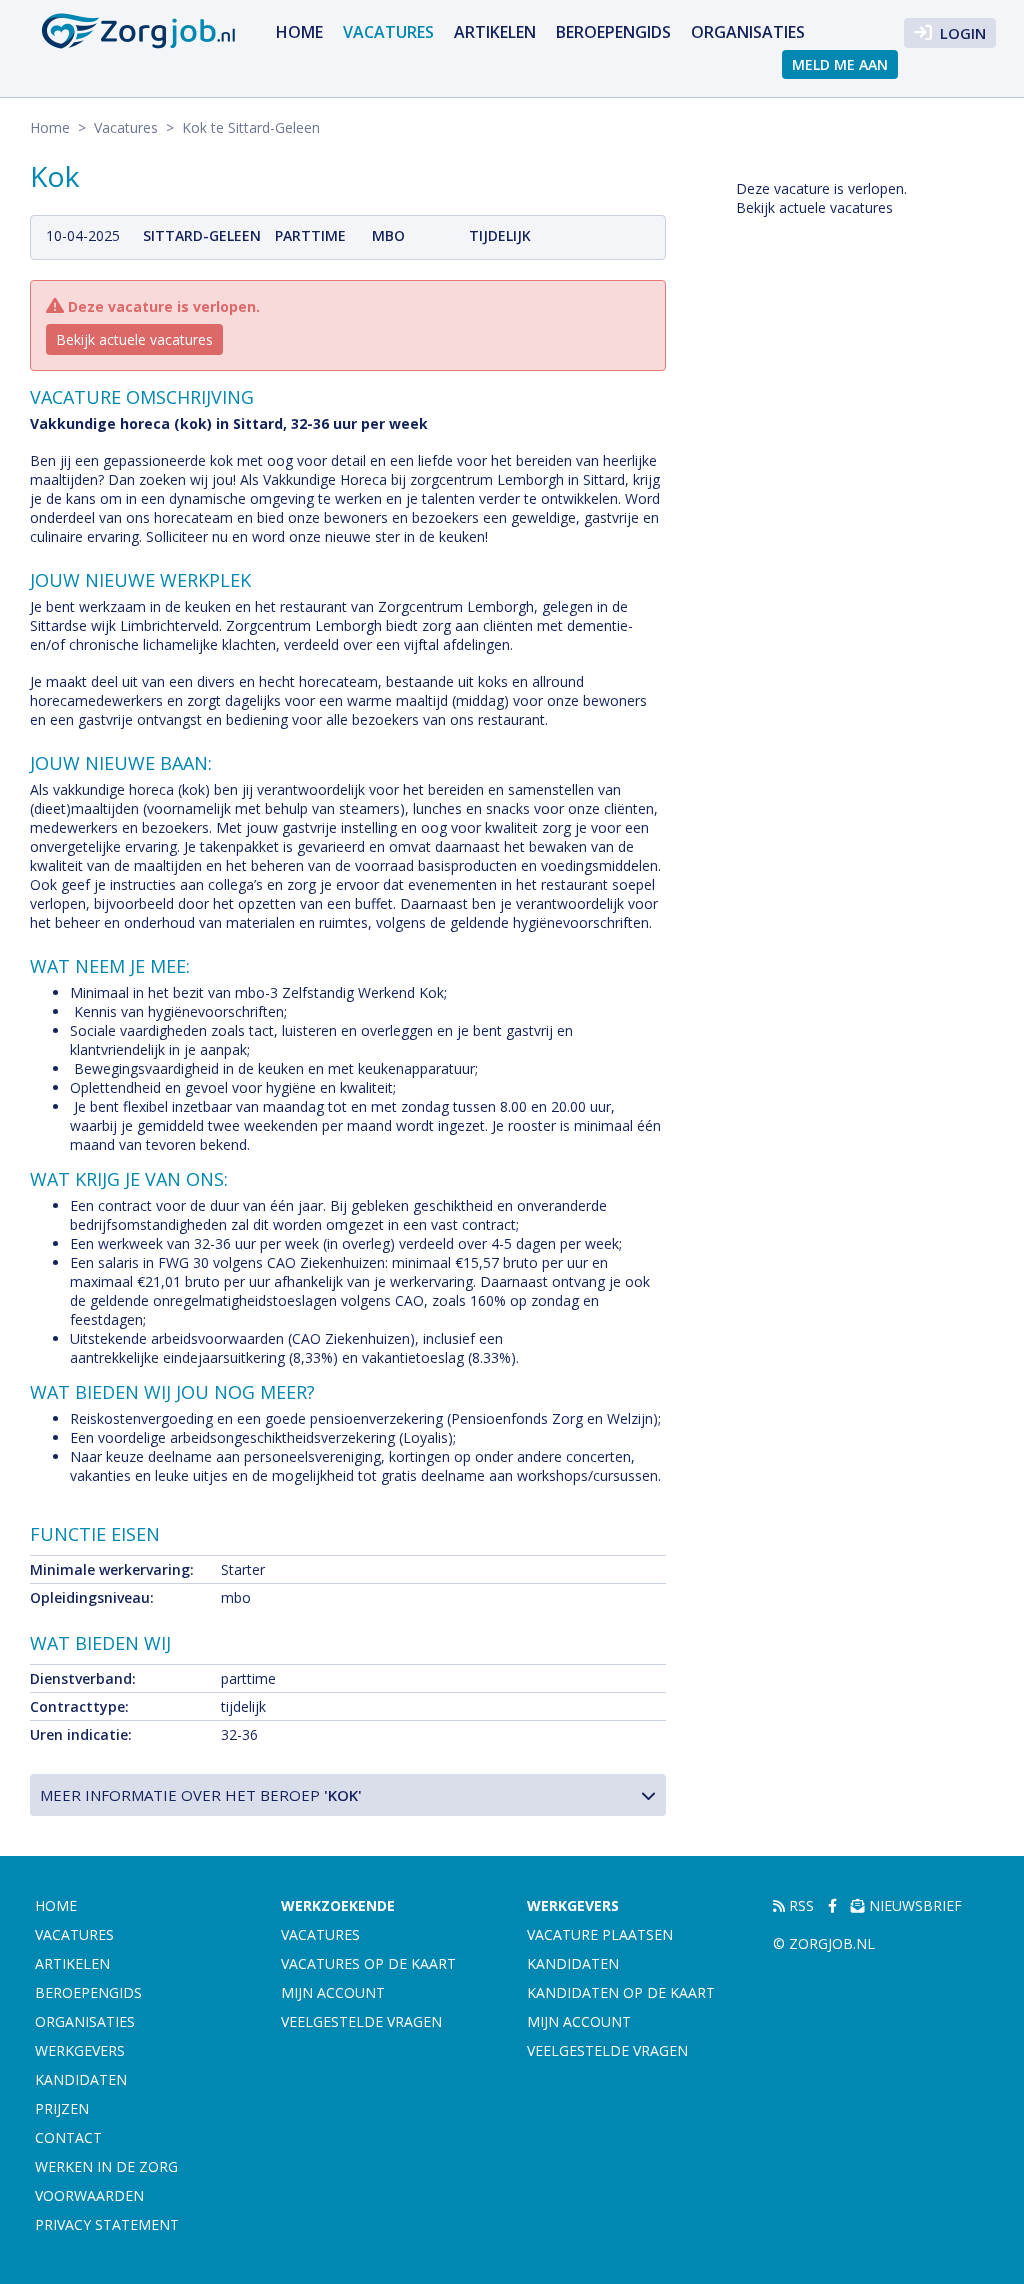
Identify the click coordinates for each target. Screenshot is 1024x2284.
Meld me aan (840, 64)
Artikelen (495, 32)
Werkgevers (80, 2050)
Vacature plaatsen (600, 1934)
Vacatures (388, 32)
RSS (799, 1905)
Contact (68, 2137)
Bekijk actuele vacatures (134, 339)
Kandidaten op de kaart (621, 1992)
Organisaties (748, 32)
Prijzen (62, 2108)
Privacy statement (107, 2224)
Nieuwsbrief (913, 1905)
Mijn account (333, 1992)
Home (299, 32)
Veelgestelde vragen (361, 2021)
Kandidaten (81, 2079)
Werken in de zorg (106, 2166)
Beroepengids (613, 32)
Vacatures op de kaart (368, 1963)
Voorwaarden (89, 2195)
